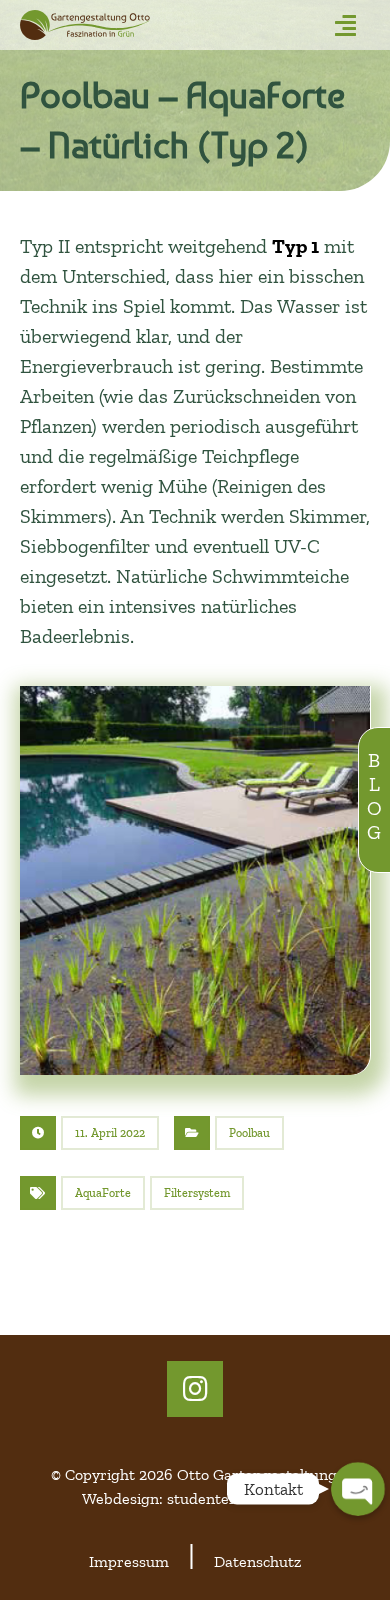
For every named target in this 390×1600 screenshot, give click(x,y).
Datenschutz (257, 1561)
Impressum (129, 1561)
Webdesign (120, 1498)
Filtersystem (197, 1193)
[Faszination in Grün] (138, 25)
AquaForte (103, 1193)
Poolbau (249, 1133)
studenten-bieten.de (237, 1498)
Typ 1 (295, 246)
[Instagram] (195, 1389)
